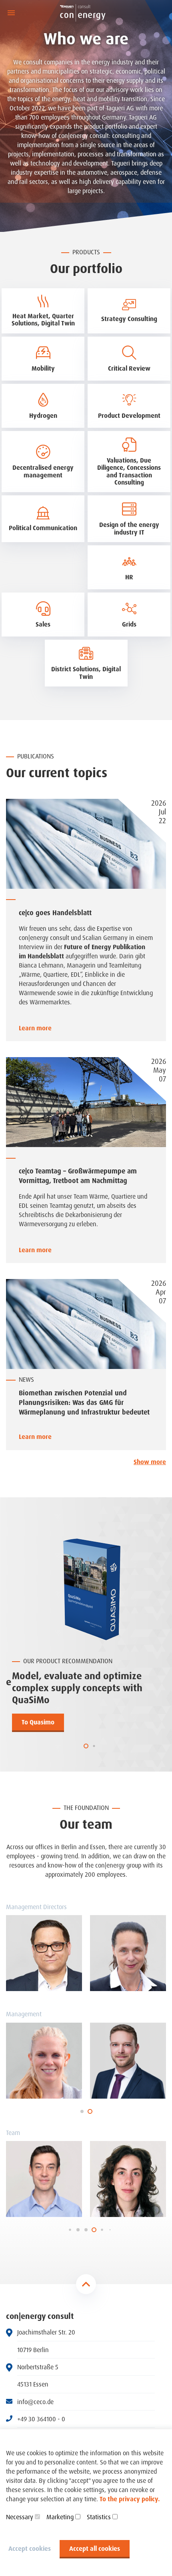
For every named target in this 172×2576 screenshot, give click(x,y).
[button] (86, 1746)
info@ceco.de (35, 2402)
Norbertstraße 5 (38, 2367)
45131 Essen (33, 2384)
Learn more (35, 1028)
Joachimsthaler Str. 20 (46, 2332)
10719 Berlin (33, 2350)
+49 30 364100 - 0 (41, 2419)
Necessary (20, 2517)
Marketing (60, 2517)
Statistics (99, 2517)
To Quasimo (38, 1722)
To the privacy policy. (130, 2499)
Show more (150, 1462)
